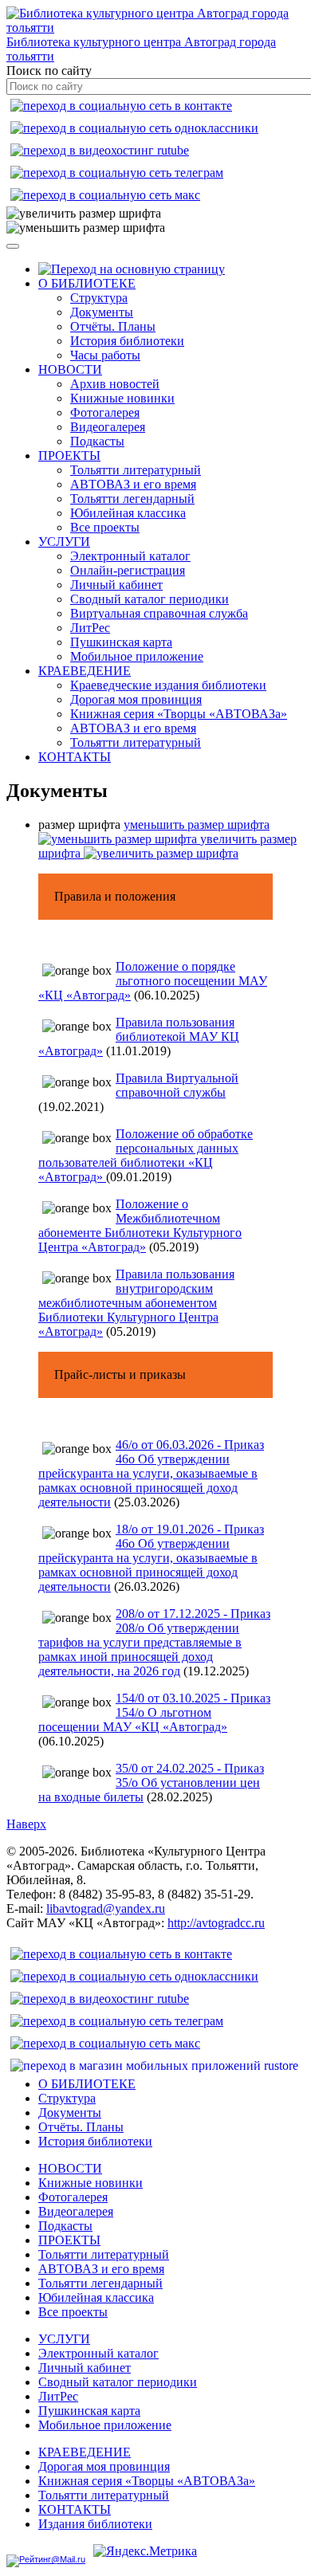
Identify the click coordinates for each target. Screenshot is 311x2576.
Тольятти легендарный (132, 499)
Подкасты (97, 441)
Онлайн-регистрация (128, 570)
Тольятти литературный (136, 470)
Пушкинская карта (121, 642)
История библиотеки (127, 341)
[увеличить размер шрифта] (84, 214)
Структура (99, 298)
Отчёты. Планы (113, 326)
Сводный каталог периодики (150, 599)
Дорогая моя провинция (136, 699)
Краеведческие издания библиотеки (168, 685)
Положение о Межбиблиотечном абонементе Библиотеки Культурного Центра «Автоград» (140, 1225)
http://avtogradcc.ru (216, 1923)
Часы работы (105, 355)
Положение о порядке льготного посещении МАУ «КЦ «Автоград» (153, 981)
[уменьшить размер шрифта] (86, 228)
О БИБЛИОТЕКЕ (87, 283)
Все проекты (105, 527)
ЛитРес (90, 628)
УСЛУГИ (64, 542)
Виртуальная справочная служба (159, 613)
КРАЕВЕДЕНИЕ (85, 671)
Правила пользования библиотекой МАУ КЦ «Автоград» (139, 1037)
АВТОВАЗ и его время (133, 484)
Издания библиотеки (95, 2524)
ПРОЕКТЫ (69, 456)
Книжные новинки (122, 398)
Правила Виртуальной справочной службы (177, 1085)
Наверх (26, 1824)
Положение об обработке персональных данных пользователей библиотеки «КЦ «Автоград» (146, 1155)
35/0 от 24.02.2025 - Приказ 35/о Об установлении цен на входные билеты (151, 1783)
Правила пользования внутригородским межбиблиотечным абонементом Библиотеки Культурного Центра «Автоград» (136, 1303)
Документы (102, 312)
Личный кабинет (116, 585)
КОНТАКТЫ (75, 757)
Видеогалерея (108, 427)
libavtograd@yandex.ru (106, 1908)
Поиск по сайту (49, 71)
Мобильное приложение (137, 656)
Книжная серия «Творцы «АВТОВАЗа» (179, 714)
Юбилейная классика (128, 513)
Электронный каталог (130, 556)
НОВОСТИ (70, 369)
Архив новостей (115, 384)
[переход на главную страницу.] (132, 269)
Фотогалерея (105, 412)
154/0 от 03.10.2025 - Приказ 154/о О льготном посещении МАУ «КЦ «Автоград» (154, 1712)
